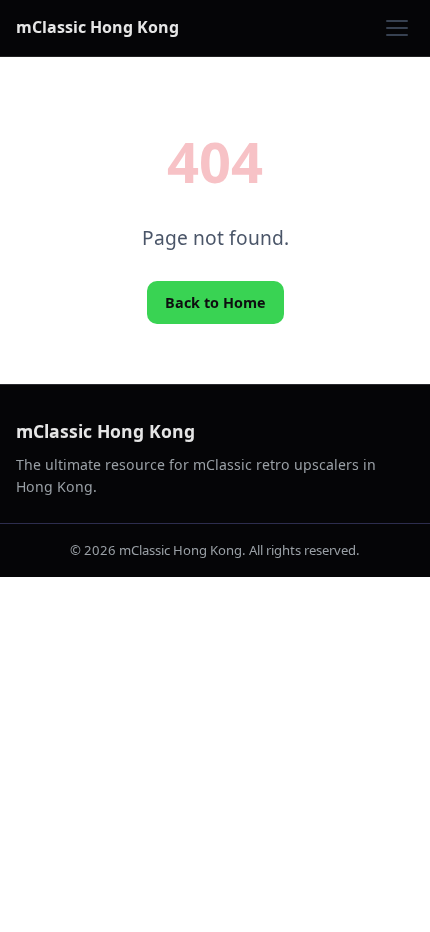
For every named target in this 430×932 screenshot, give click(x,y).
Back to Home (215, 302)
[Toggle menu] (397, 28)
